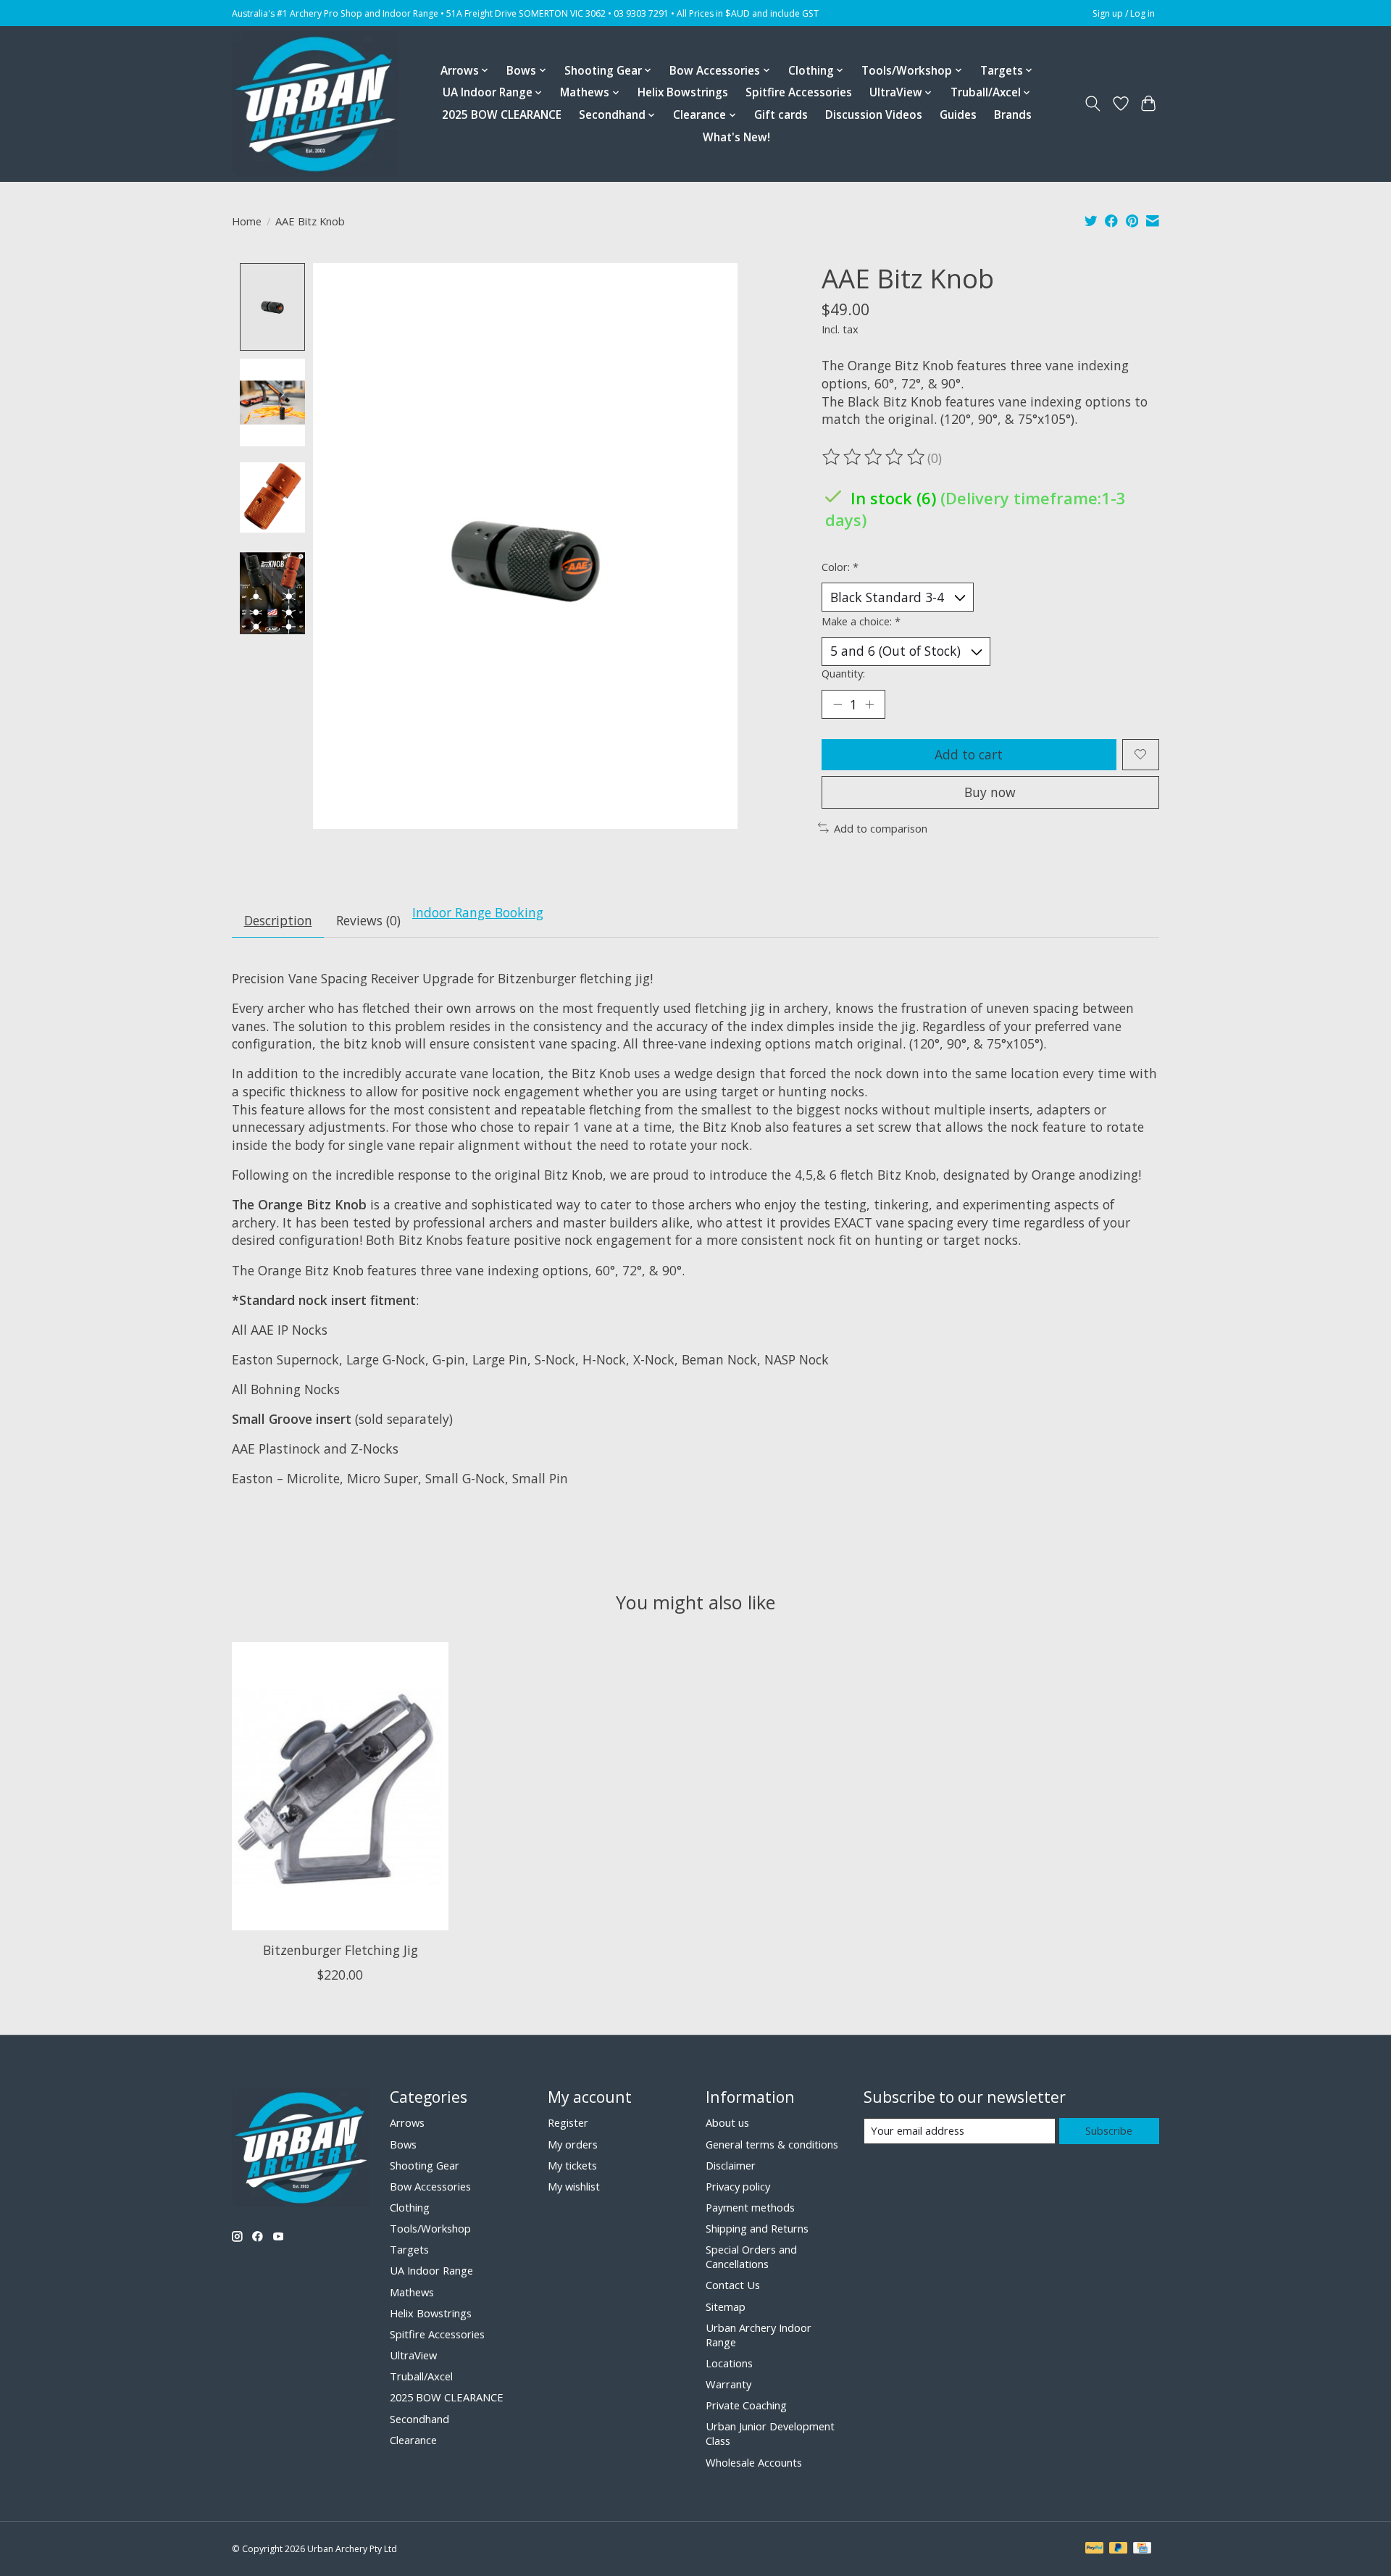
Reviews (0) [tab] (368, 920)
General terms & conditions (772, 2144)
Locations (729, 2363)
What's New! (736, 137)
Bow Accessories (430, 2186)
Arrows (407, 2122)
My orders (573, 2144)
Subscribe (1109, 2130)
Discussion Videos (874, 115)
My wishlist (574, 2186)
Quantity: (843, 673)
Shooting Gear (425, 2165)
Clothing (410, 2207)
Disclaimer (731, 2165)
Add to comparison (881, 828)
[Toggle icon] (1093, 104)
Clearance (413, 2440)
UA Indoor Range (431, 2270)
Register (568, 2122)
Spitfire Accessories (799, 92)
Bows (403, 2144)
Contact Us (733, 2285)
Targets (409, 2249)
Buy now (990, 792)
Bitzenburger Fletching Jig (341, 1950)
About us (727, 2122)
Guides (958, 115)
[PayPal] (1095, 2549)
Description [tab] (278, 920)
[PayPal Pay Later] (1119, 2549)
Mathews (412, 2292)
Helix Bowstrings (683, 92)
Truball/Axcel (421, 2376)
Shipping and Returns (757, 2228)
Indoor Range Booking (478, 912)
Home (247, 221)
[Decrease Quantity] (837, 704)
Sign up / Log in (1124, 13)
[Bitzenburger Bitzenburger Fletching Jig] (340, 1786)
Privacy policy (738, 2186)
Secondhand (419, 2419)
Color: (840, 567)
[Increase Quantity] (869, 704)
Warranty (728, 2384)
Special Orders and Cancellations (751, 2256)
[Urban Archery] (315, 104)
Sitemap (726, 2306)
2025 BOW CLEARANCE (502, 115)
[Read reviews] (874, 457)
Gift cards (781, 115)
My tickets (572, 2165)
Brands (1013, 115)
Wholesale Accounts (754, 2462)
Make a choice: (861, 621)
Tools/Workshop (430, 2228)
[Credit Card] (1142, 2549)
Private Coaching (746, 2405)
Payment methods (750, 2207)
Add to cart (969, 754)
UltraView (413, 2355)
